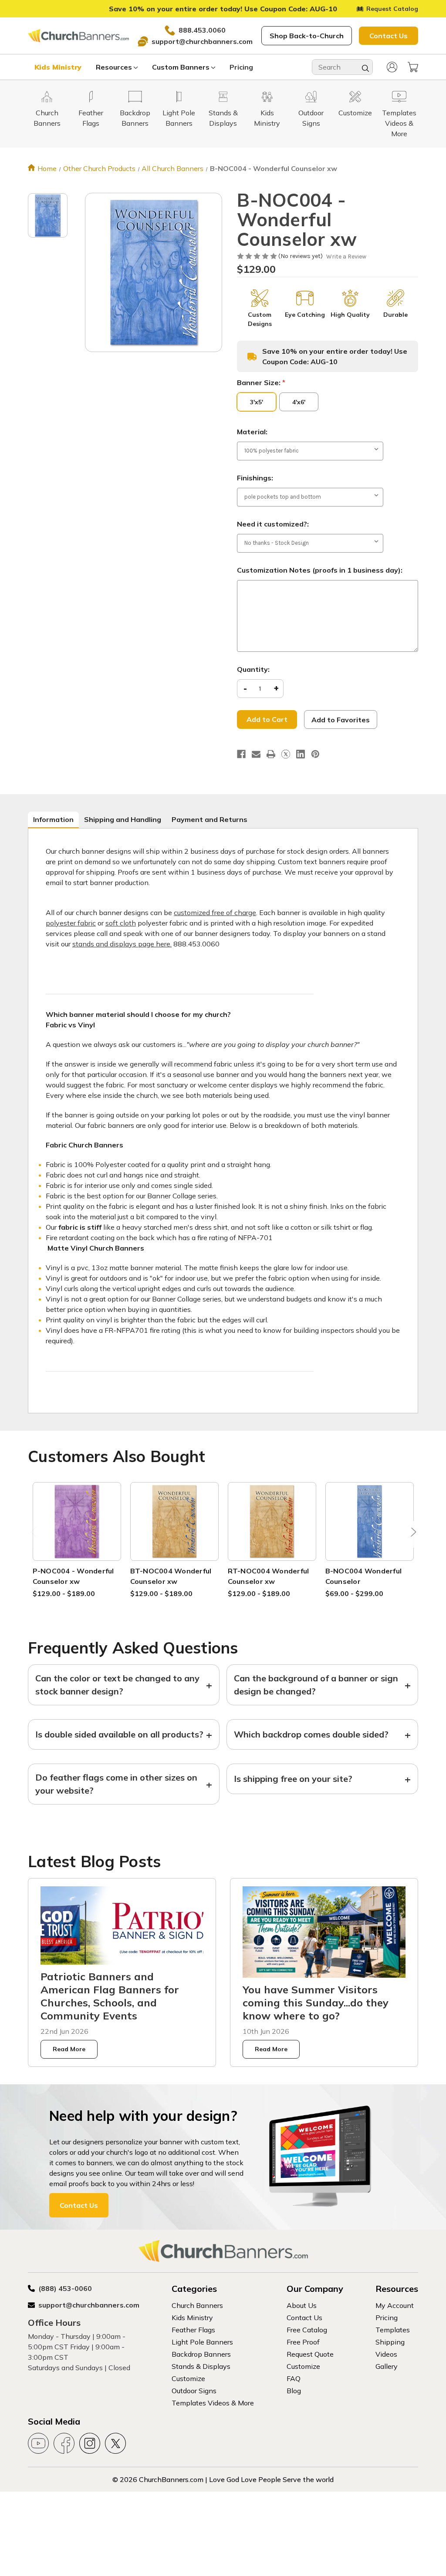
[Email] (256, 754)
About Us (302, 2305)
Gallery (387, 2366)
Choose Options (77, 1531)
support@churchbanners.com (202, 41)
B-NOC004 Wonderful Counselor (364, 1576)
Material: (252, 432)
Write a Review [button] (346, 257)
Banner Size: (261, 382)
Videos (386, 2354)
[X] (286, 754)
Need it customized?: (273, 524)
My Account (395, 2305)
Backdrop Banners (201, 2354)
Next (412, 1535)
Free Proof (303, 2342)
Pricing (241, 67)
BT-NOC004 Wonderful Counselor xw (171, 1576)
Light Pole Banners (202, 2342)
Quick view (77, 1511)
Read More (69, 2049)
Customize (188, 2378)
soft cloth (121, 923)
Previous (34, 1535)
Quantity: (253, 669)
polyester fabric (71, 923)
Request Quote (310, 2354)
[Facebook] (241, 754)
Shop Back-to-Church (307, 36)
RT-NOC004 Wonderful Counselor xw (269, 1576)
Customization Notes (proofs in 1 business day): (320, 570)
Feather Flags (193, 2330)
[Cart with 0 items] (413, 67)
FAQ (294, 2378)
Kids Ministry (58, 67)
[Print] (271, 754)
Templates (393, 2330)
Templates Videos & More (213, 2403)
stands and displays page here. (122, 944)
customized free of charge (215, 912)
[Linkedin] (301, 754)
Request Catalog (392, 9)
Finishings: (255, 478)
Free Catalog (307, 2330)
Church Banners (197, 2305)
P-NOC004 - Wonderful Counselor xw (73, 1576)
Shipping (390, 2342)
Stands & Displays (201, 2366)
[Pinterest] (315, 754)
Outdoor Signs (194, 2391)
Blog (294, 2391)
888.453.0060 (202, 30)
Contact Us (389, 36)
